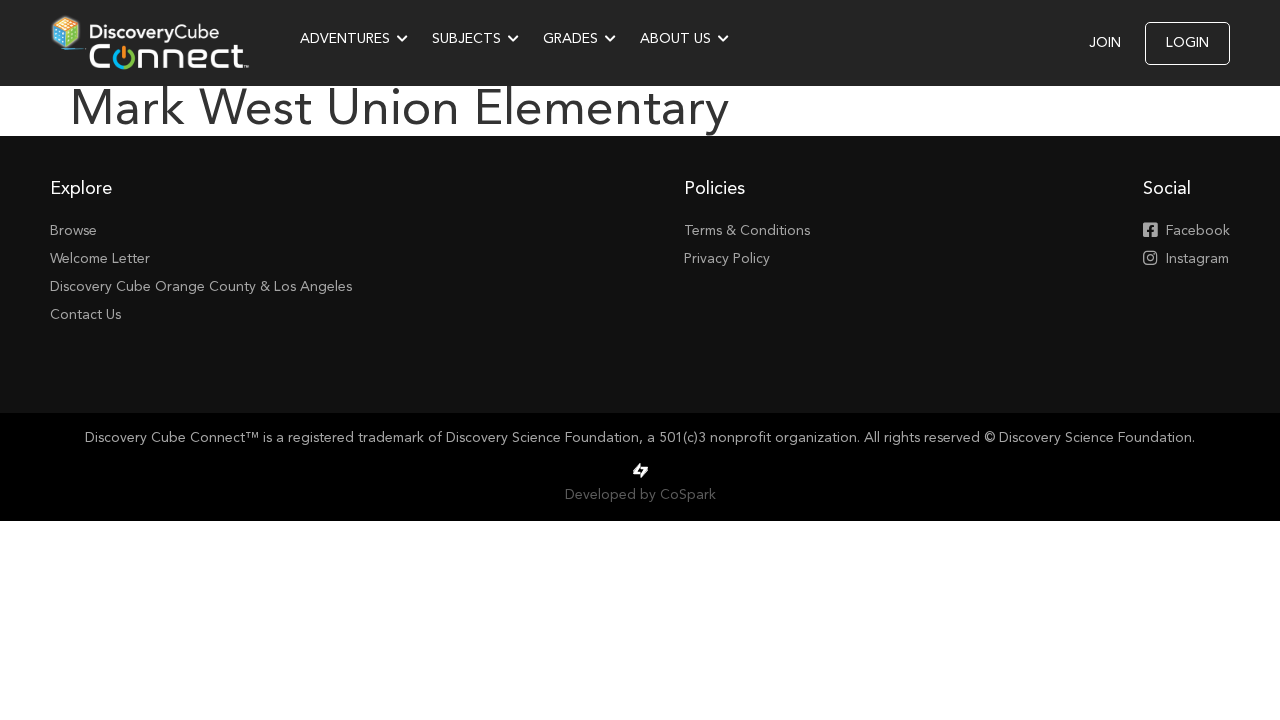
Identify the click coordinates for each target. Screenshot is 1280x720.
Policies (714, 189)
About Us (675, 39)
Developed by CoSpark (640, 495)
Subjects (466, 39)
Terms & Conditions (747, 231)
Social (1167, 189)
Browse (73, 231)
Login (1187, 43)
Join (1105, 43)
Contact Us (85, 315)
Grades (570, 39)
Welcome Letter (100, 259)
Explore (81, 189)
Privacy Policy (727, 259)
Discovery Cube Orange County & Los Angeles (201, 287)
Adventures (345, 39)
